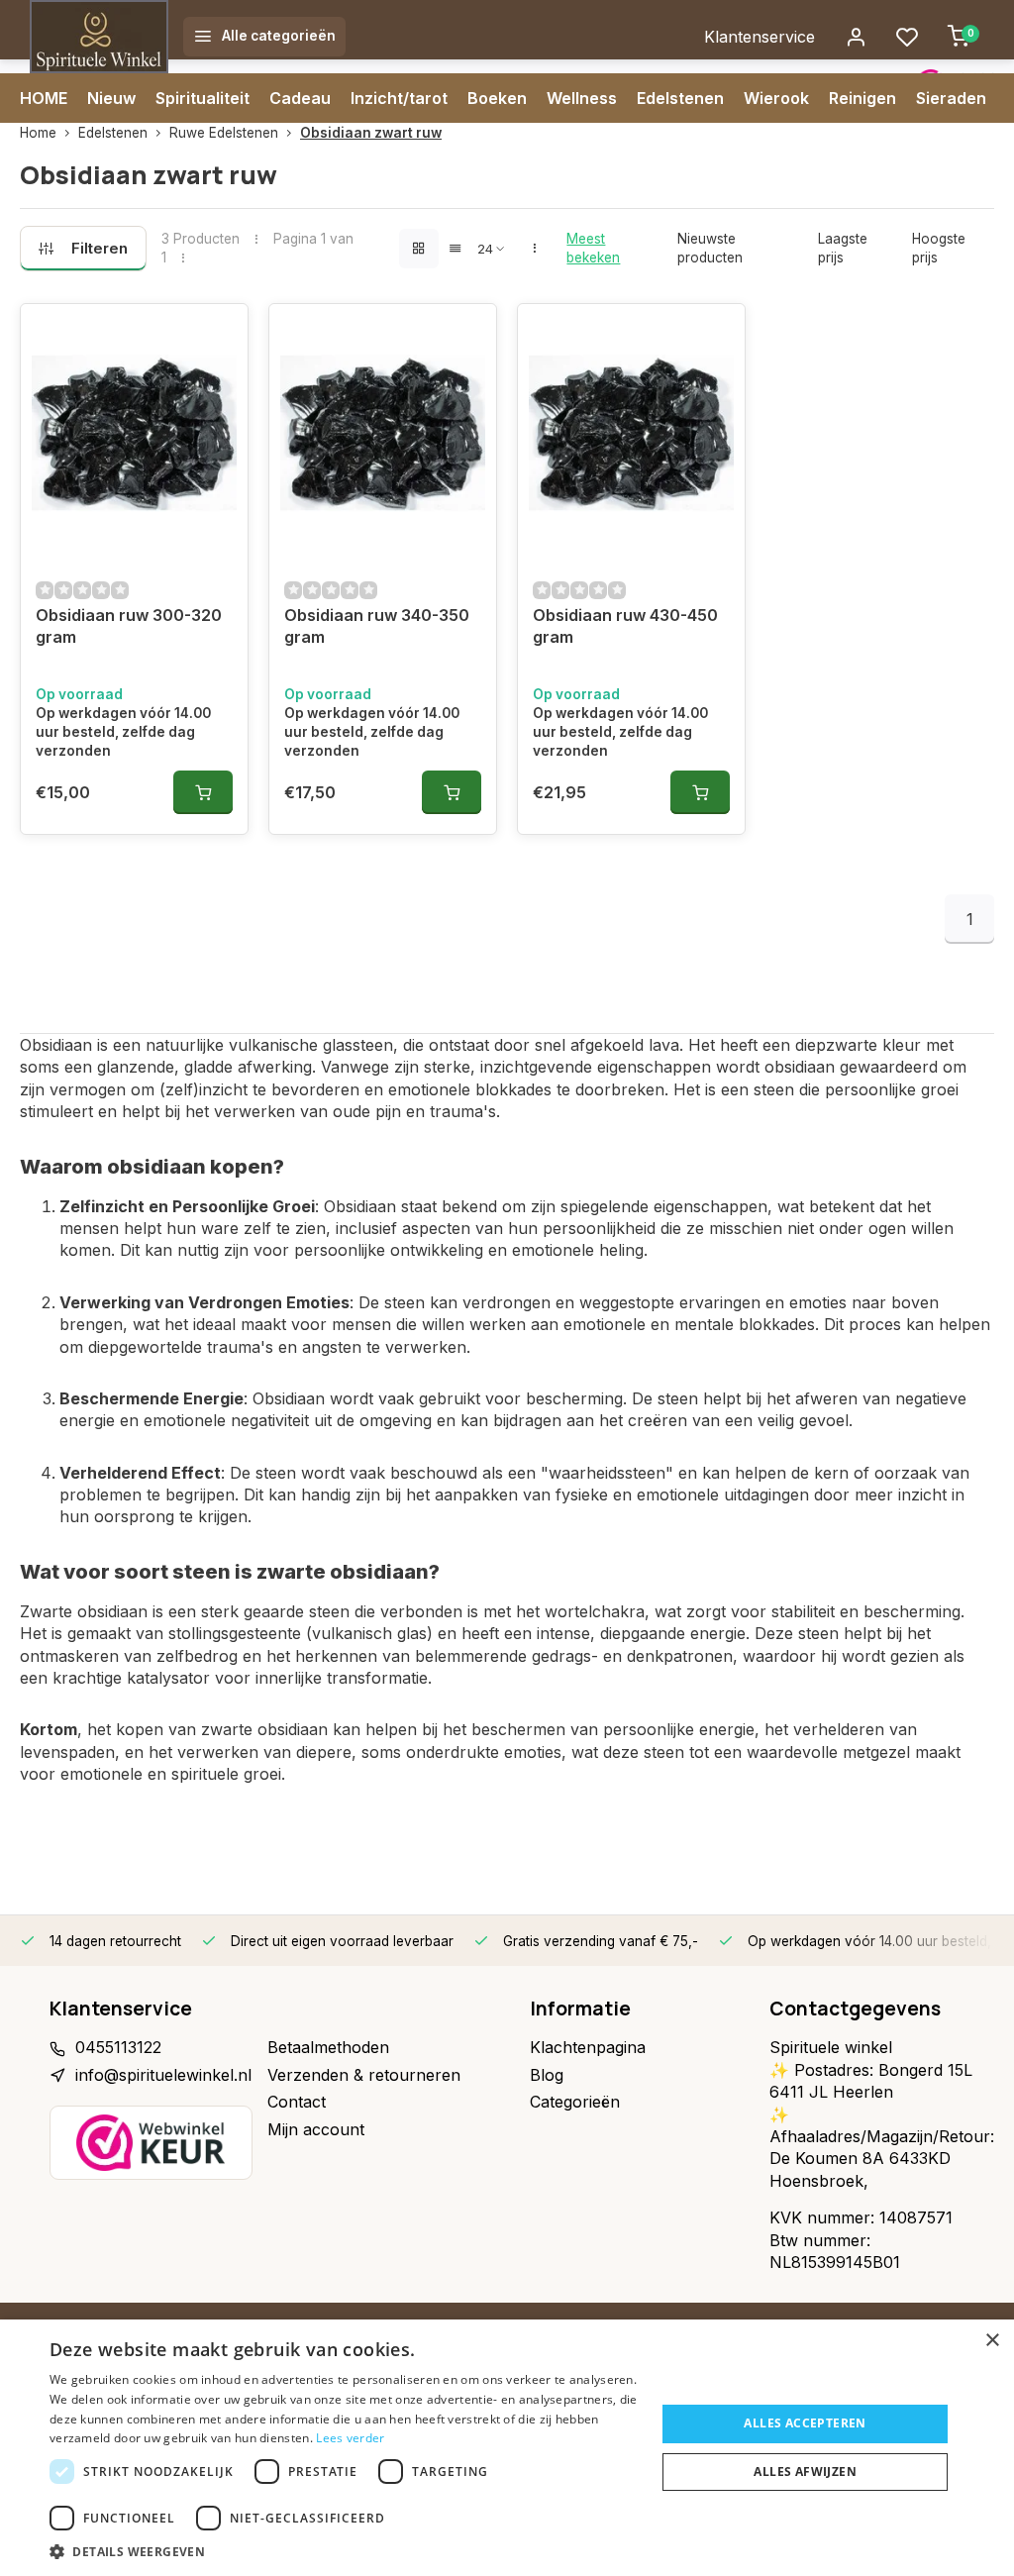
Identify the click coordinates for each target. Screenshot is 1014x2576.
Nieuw (111, 98)
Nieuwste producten (710, 248)
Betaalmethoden (328, 2047)
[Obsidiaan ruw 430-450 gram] (631, 433)
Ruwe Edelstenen (224, 133)
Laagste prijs (843, 248)
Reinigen (862, 98)
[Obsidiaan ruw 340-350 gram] (383, 433)
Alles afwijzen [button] (805, 2472)
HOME (44, 98)
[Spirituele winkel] (99, 37)
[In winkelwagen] (203, 792)
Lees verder (350, 2438)
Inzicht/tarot (399, 98)
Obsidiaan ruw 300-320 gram (129, 626)
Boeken (497, 98)
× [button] (992, 2341)
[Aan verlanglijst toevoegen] (218, 334)
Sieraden (951, 98)
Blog (547, 2075)
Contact (297, 2102)
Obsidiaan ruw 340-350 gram (377, 626)
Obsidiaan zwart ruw (371, 133)
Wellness (582, 98)
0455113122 (118, 2047)
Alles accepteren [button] (805, 2423)
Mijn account (316, 2129)
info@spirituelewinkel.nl (163, 2075)
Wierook (776, 98)
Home (38, 133)
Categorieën (575, 2102)
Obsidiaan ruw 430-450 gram (625, 626)
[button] (344, 2551)
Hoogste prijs (939, 248)
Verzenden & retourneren (364, 2075)
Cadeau (300, 98)
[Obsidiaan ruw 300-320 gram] (134, 433)
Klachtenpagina (588, 2047)
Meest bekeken (593, 248)
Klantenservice (760, 37)
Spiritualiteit (203, 98)
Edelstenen (680, 98)
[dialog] (507, 2448)
